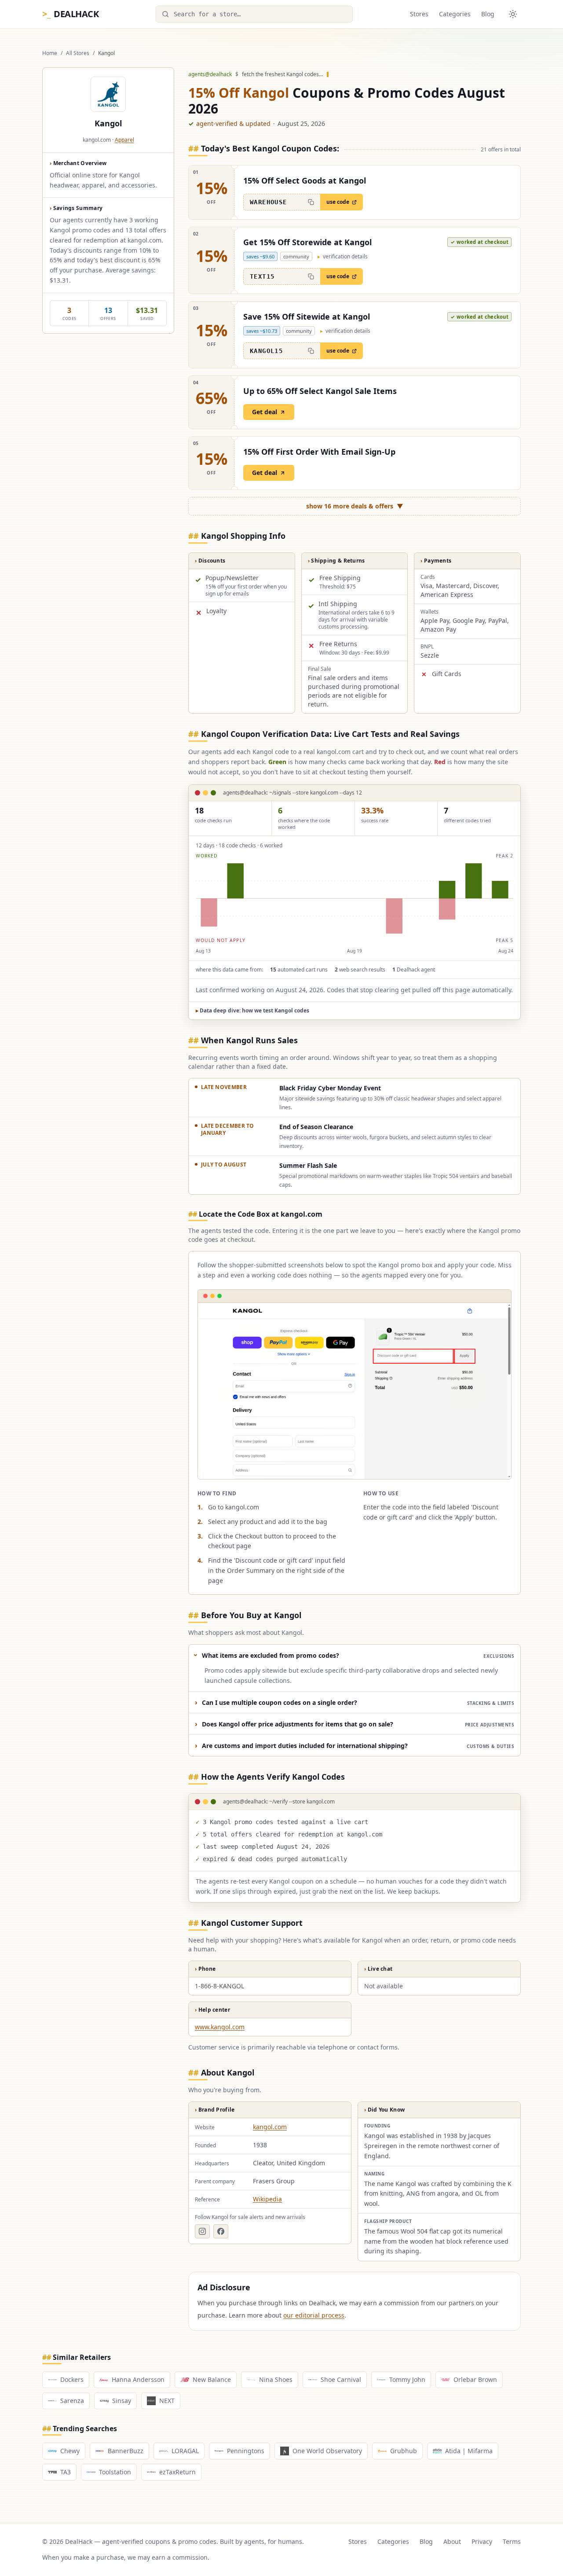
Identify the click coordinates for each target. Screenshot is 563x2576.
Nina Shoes (276, 2379)
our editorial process (314, 2315)
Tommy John (407, 2379)
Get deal (265, 412)
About (452, 2541)
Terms (512, 2541)
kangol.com (270, 2127)
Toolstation (115, 2472)
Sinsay (122, 2401)
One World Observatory (327, 2451)
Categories (455, 14)
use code (338, 202)
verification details (343, 257)
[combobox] (254, 14)
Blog (488, 14)
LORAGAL (185, 2451)
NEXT (167, 2401)
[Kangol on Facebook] (221, 2231)
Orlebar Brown (475, 2379)
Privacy (482, 2541)
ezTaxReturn (177, 2472)
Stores (419, 14)
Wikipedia (267, 2199)
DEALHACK (70, 14)
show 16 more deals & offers (355, 506)
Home (50, 53)
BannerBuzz (126, 2451)
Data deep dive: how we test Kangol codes (252, 1010)
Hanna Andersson (138, 2379)
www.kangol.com (220, 2027)
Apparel (124, 140)
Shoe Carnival (341, 2379)
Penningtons (246, 2451)
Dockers (72, 2379)
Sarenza (72, 2401)
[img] (355, 898)
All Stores (78, 53)
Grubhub (404, 2451)
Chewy (70, 2451)
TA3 (66, 2472)
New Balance (212, 2379)
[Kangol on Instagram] (202, 2231)
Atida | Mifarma (469, 2451)
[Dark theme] (513, 14)
